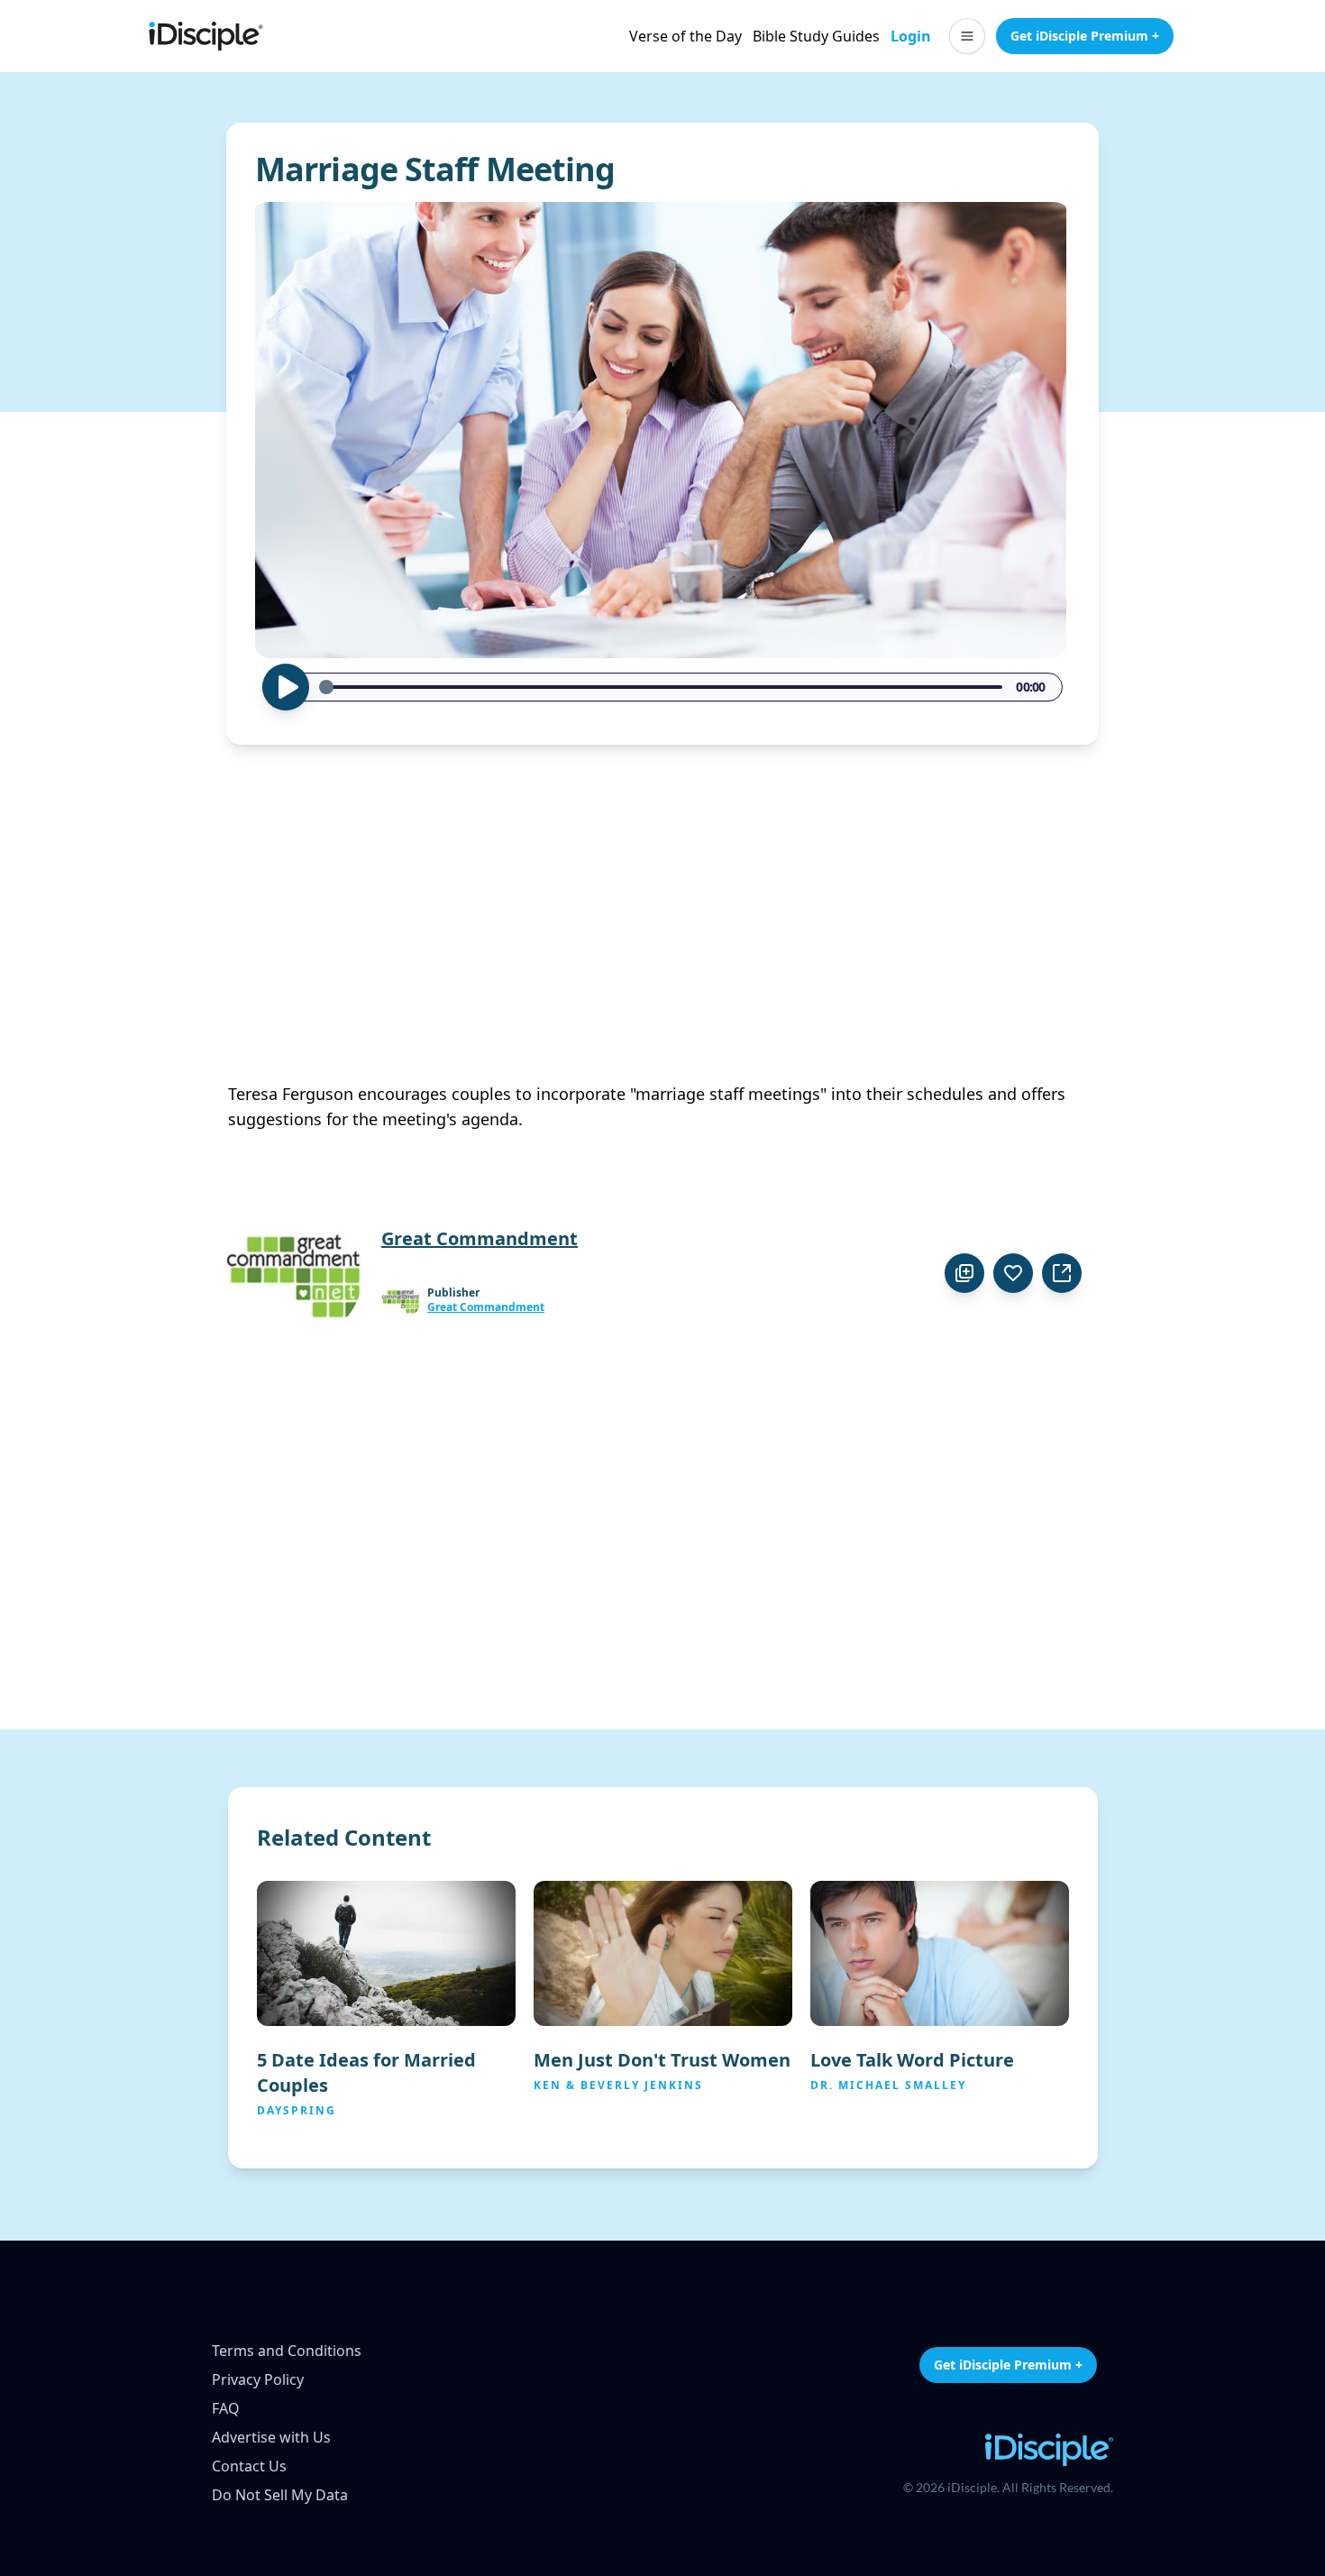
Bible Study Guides (816, 36)
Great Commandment (486, 1307)
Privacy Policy (258, 2379)
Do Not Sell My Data (280, 2495)
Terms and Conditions (287, 2351)
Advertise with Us (271, 2437)
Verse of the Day (685, 36)
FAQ (226, 2408)
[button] (967, 36)
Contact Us (249, 2466)
